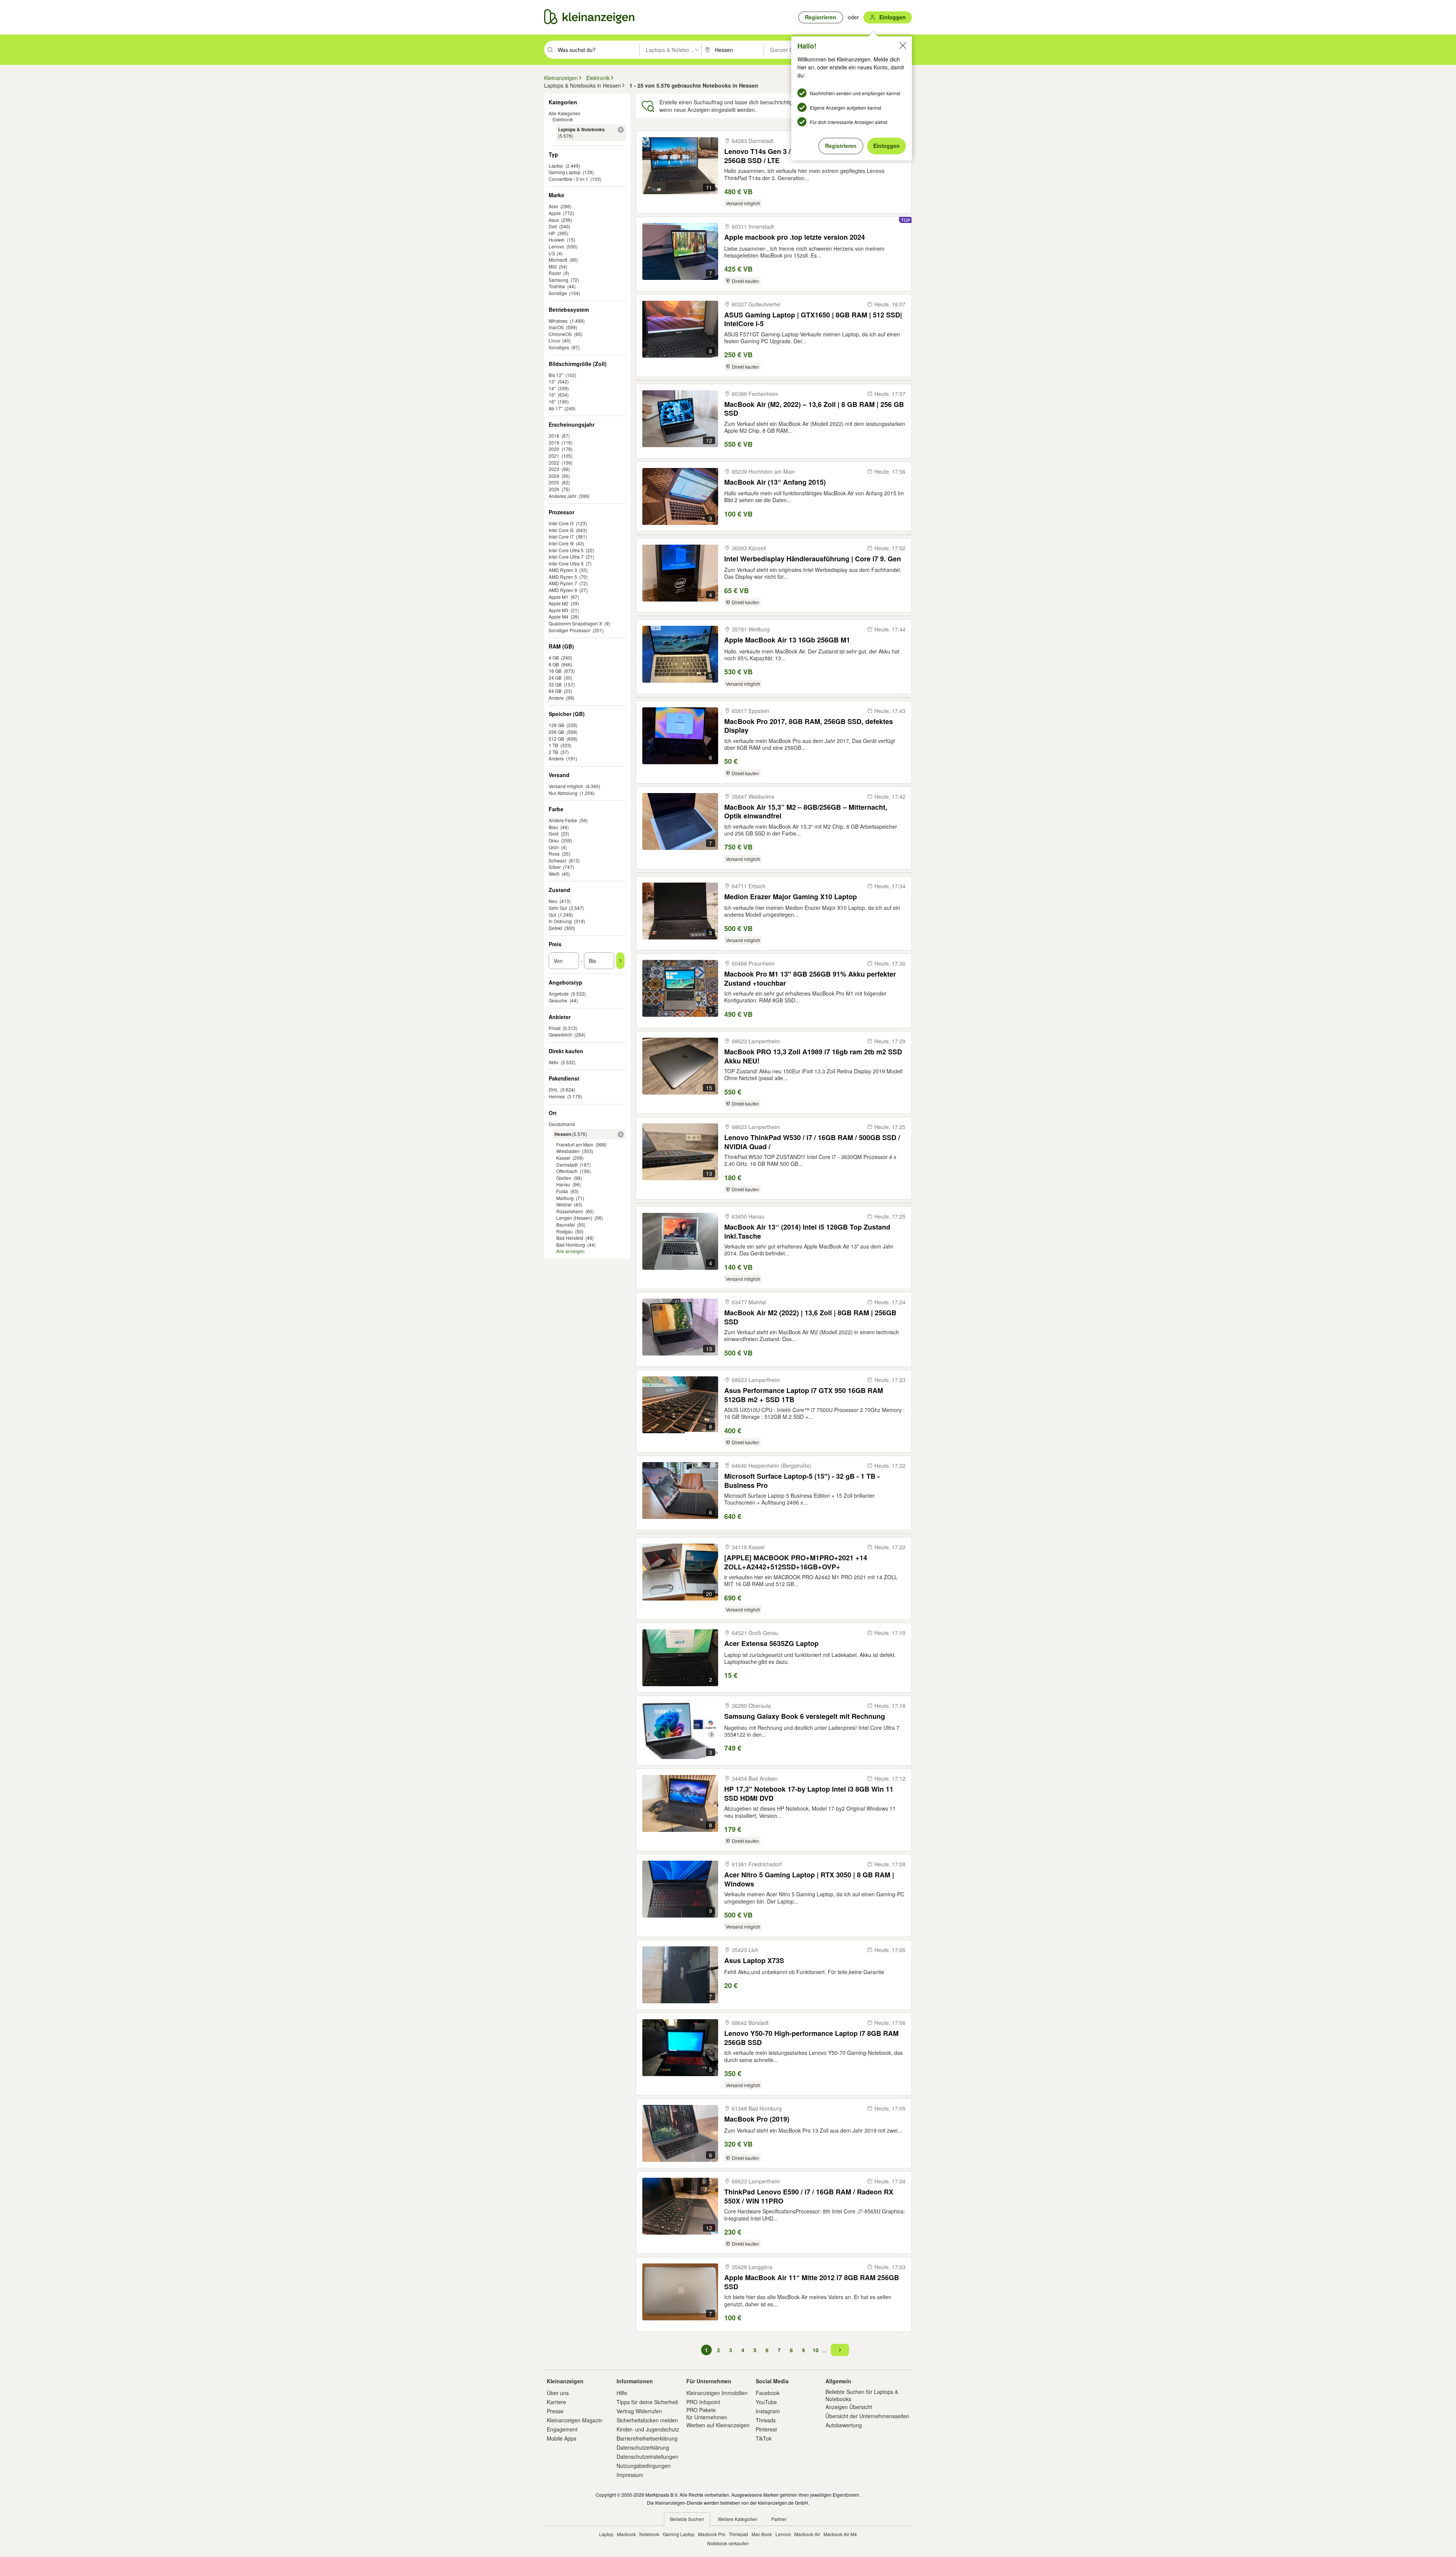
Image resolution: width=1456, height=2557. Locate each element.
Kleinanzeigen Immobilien (717, 2393)
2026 (554, 489)
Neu (553, 901)
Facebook (768, 2393)
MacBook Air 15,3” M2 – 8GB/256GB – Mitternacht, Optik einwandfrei (806, 811)
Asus (554, 220)
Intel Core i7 (561, 536)
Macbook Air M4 (840, 2534)
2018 (554, 436)
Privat (555, 1028)
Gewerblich (560, 1034)
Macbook (626, 2534)
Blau (553, 827)
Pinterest (766, 2429)
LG (552, 253)
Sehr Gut (558, 908)
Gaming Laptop (565, 172)
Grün (554, 847)
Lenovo (556, 246)
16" (552, 401)
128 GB (556, 725)
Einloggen (886, 146)
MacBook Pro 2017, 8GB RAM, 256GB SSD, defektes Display (809, 726)
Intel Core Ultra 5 (566, 550)
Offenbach (567, 1171)
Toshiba (557, 286)
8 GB (554, 664)
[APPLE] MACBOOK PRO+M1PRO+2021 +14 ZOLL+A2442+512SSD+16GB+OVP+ (796, 1562)
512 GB (556, 739)
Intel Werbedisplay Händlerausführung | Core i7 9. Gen (813, 559)
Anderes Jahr (562, 496)
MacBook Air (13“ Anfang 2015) (775, 482)
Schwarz (558, 860)
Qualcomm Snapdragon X (575, 623)
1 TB (553, 745)
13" (552, 381)
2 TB (553, 752)
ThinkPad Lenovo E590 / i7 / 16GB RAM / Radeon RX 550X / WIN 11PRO (809, 2196)
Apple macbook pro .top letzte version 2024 (795, 237)
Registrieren (841, 146)
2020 (554, 449)
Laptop (556, 166)
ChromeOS (560, 334)
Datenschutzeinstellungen (647, 2456)
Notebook (649, 2534)
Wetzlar (564, 1204)
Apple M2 (559, 603)
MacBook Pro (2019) (757, 2119)
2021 (554, 456)
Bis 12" (556, 375)
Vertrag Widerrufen (639, 2411)
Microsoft (558, 260)
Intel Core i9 (561, 543)
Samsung (559, 280)
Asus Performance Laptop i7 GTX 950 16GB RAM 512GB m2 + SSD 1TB (804, 1395)
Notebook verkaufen (728, 2543)
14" (552, 388)
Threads (766, 2420)
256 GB (556, 732)
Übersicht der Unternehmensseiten (867, 2416)
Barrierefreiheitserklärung (647, 2438)
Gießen (564, 1178)
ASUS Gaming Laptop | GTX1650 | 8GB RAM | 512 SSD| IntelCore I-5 (813, 319)
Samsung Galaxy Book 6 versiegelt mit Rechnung (805, 1716)
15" (552, 395)
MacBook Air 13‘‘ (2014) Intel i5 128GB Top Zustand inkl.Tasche (807, 1231)
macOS (556, 327)
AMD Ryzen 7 (563, 583)
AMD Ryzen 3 (563, 570)
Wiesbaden (568, 1151)
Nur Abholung (563, 793)
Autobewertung (844, 2425)
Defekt (555, 928)
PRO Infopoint (703, 2402)
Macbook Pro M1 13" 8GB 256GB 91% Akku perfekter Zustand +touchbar (810, 978)
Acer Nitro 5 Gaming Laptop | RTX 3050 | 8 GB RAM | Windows (809, 1879)
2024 (554, 476)
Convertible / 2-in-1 (568, 179)
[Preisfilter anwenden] (620, 961)
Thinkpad (738, 2534)
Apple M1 (559, 597)
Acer (553, 206)
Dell (553, 226)
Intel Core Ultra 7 (566, 557)
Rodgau (565, 1231)
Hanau (563, 1184)
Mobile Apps (562, 2438)
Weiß (554, 874)
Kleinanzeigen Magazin (575, 2420)
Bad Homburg (571, 1245)
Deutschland (562, 1124)
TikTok (764, 2438)
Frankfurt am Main (575, 1144)
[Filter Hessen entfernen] (621, 1134)
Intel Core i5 (561, 530)
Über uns (558, 2393)
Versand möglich (566, 786)
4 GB (554, 657)
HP (552, 233)
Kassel (563, 1158)
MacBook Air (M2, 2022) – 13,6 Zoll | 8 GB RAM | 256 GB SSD (814, 409)
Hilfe (622, 2393)
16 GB (555, 671)
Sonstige (558, 293)
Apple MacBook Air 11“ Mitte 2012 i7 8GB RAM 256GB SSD (812, 2282)
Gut (552, 915)
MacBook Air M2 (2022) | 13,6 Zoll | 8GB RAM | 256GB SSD (810, 1317)
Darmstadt (567, 1165)
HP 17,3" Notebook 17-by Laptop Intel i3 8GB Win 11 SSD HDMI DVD (809, 1793)
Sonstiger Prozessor (570, 630)
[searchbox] (598, 50)
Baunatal (566, 1224)
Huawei (557, 240)
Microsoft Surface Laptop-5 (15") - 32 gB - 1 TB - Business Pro (802, 1480)
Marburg (565, 1198)
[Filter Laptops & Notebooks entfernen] (621, 130)
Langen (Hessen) (574, 1218)
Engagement (562, 2429)
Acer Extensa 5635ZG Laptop (771, 1644)
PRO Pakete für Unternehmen (707, 2413)
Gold (554, 833)
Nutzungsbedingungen (644, 2466)
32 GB (555, 684)
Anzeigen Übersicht (849, 2407)
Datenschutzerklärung (643, 2447)
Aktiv (554, 1062)
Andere (556, 698)
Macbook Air (807, 2534)
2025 (554, 482)
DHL (553, 1089)
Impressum (630, 2475)
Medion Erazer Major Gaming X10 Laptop (791, 897)
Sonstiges (559, 347)
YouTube (766, 2402)
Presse (555, 2411)
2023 (554, 469)
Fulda (562, 1191)
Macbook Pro (712, 2534)
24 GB (555, 678)
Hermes (557, 1096)
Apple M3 (559, 610)
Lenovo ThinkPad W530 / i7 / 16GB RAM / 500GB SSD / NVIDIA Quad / (812, 1142)
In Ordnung (560, 921)
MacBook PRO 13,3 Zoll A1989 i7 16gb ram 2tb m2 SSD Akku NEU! (813, 1056)
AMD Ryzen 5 (563, 577)
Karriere (556, 2402)
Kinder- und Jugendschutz (648, 2429)
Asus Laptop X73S (754, 1961)
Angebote (559, 993)
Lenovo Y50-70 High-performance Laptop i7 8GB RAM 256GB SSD (811, 2038)
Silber (555, 867)
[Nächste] (840, 2350)
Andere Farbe (563, 820)
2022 (554, 463)
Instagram (768, 2411)
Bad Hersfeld (570, 1238)
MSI (553, 266)
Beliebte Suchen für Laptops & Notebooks (862, 2395)
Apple (555, 213)
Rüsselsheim (570, 1211)
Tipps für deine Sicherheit (647, 2402)
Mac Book (762, 2534)
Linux (554, 340)
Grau (554, 840)
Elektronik (563, 119)
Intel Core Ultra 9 (566, 563)
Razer (555, 273)
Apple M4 (559, 616)
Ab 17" (555, 408)
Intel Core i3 (561, 523)
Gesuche (558, 1000)
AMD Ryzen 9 (563, 590)
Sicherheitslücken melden (647, 2420)
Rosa (554, 854)
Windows (558, 321)
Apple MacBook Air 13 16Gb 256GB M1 (787, 640)
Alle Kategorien (565, 113)
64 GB (555, 691)
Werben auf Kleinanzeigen (718, 2425)
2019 (554, 442)
